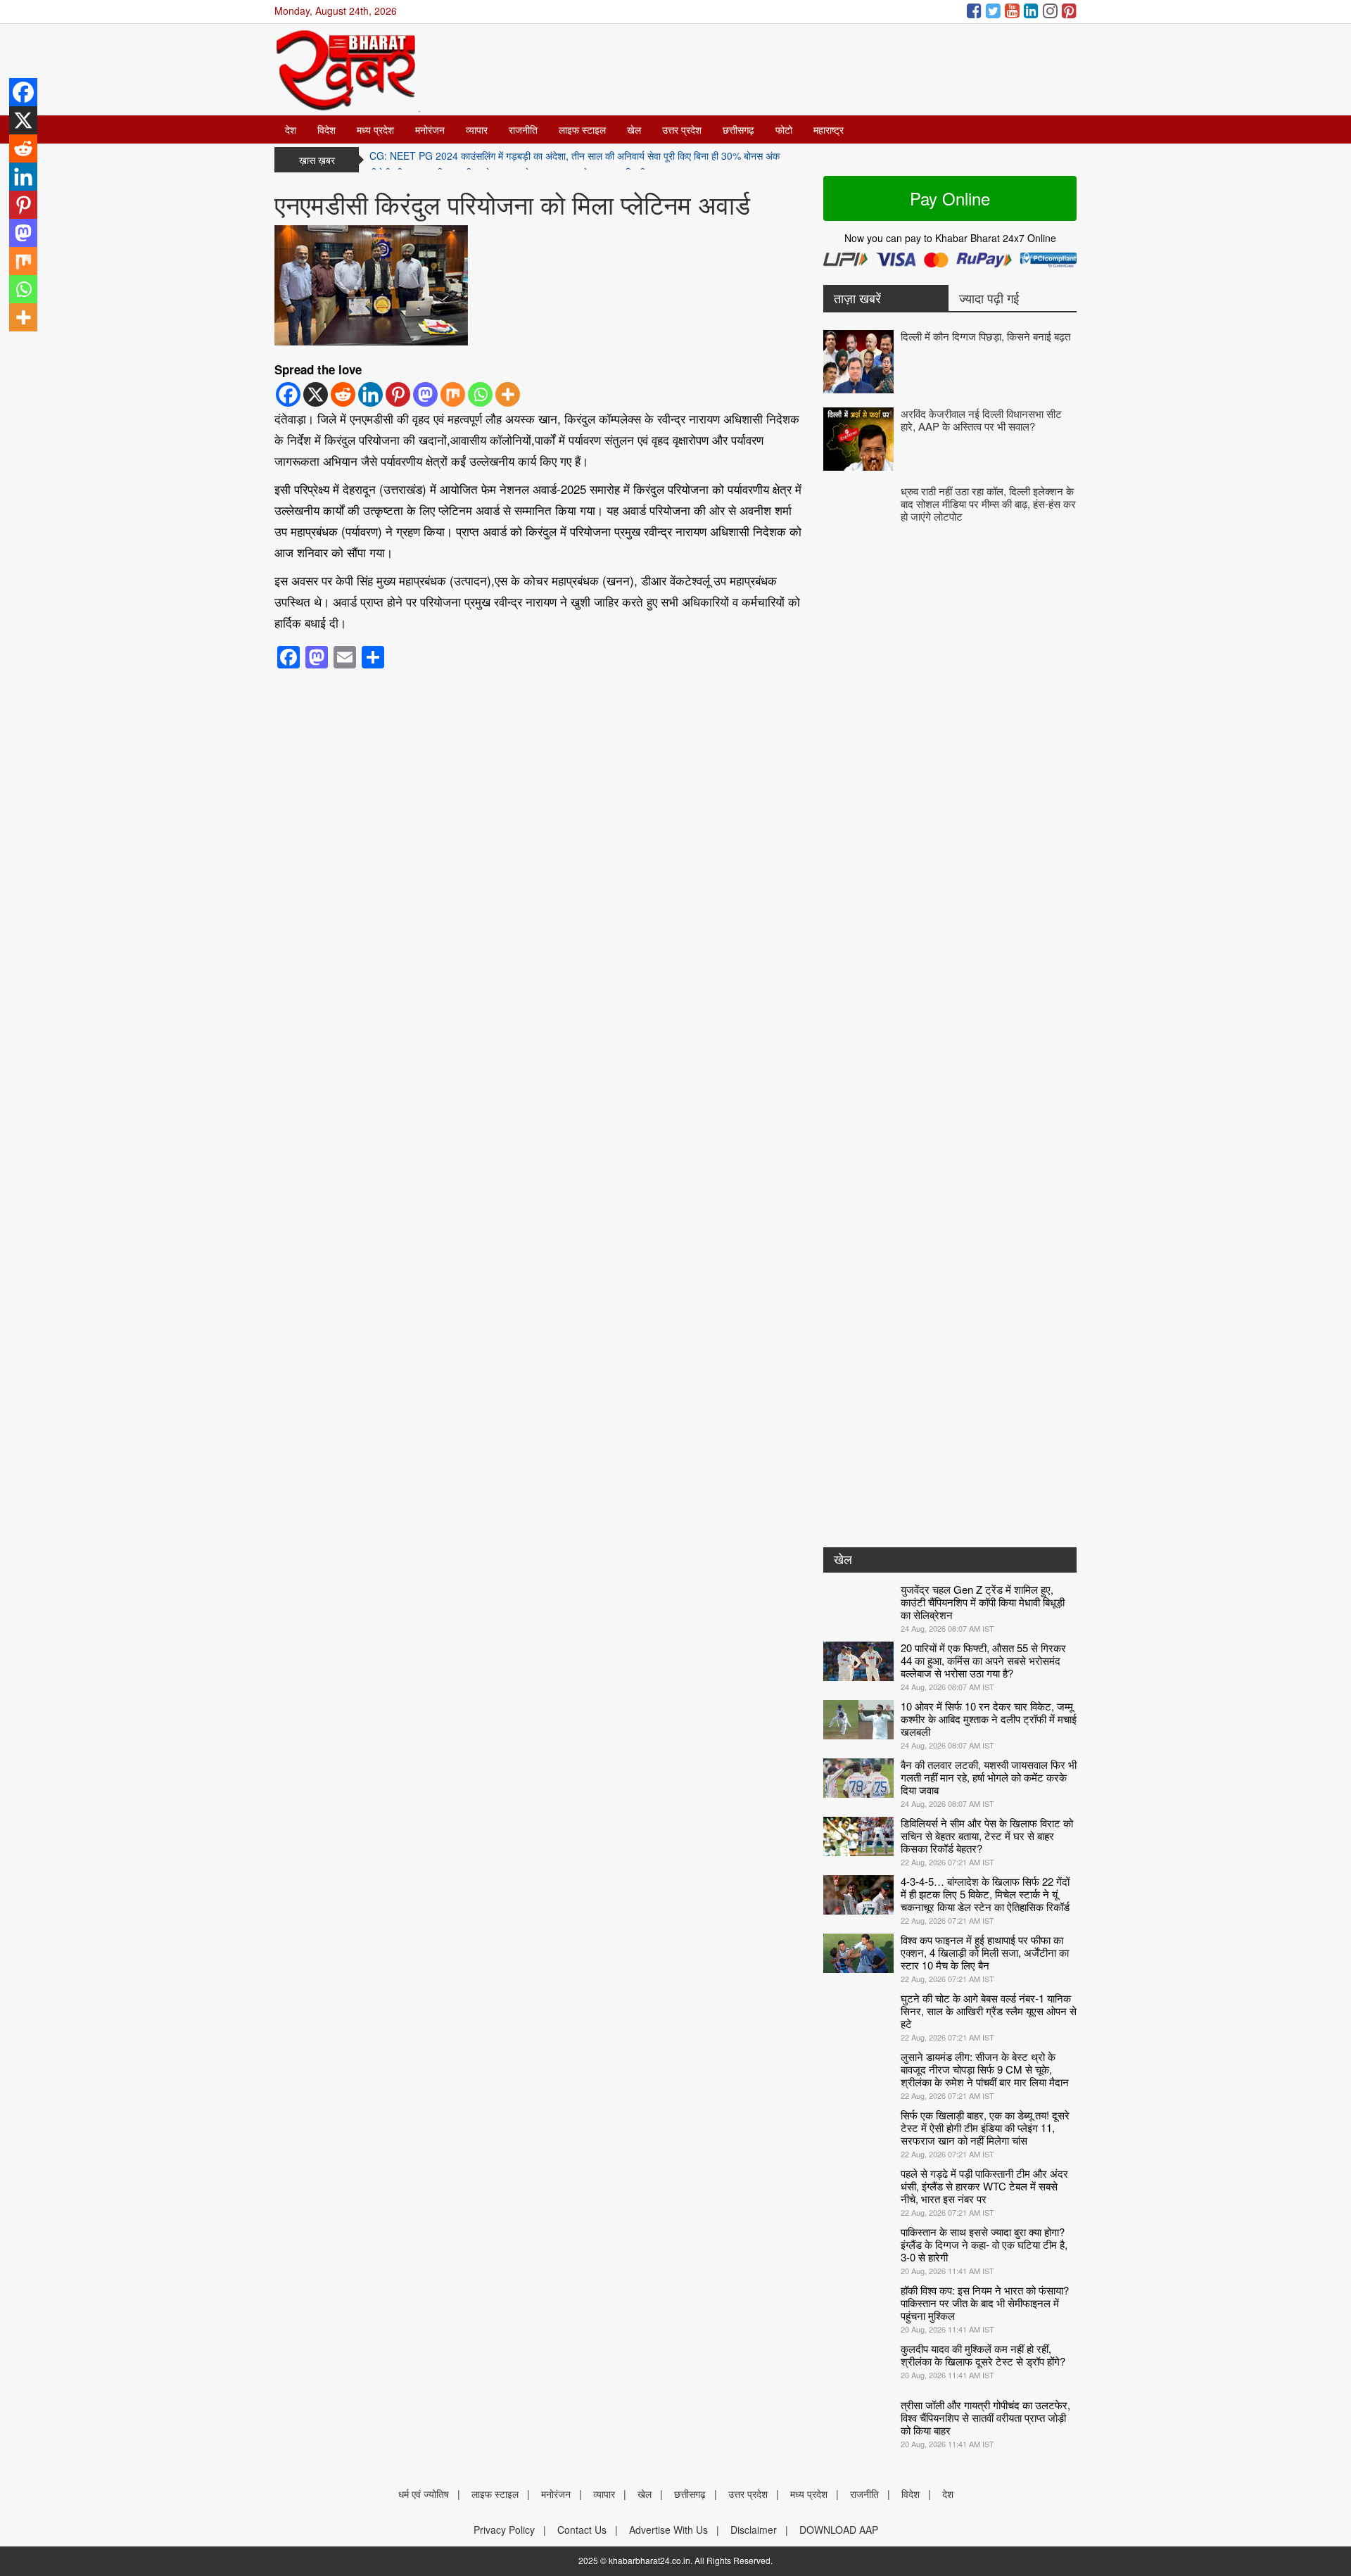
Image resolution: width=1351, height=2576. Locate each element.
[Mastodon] (425, 394)
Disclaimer (754, 2530)
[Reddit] (343, 394)
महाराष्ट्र (829, 129)
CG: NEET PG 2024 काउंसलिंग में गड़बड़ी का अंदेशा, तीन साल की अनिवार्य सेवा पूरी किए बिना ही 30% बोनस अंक (575, 160)
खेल (634, 129)
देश (291, 129)
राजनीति (523, 129)
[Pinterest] (398, 394)
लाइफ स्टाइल (582, 129)
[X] (316, 394)
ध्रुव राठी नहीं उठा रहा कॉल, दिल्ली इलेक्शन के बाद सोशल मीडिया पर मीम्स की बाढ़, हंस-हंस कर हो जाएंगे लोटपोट (988, 503)
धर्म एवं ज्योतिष (424, 2494)
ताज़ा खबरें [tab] (857, 298)
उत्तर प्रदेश (682, 129)
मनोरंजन (430, 129)
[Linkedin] (370, 394)
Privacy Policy (504, 2530)
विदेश (326, 129)
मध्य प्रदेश (375, 129)
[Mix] (453, 394)
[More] (508, 394)
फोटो (784, 129)
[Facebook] (288, 394)
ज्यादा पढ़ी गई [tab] (989, 298)
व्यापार (477, 129)
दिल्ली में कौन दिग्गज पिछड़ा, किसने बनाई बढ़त (985, 336)
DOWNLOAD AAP (839, 2530)
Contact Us (582, 2530)
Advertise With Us (668, 2530)
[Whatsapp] (480, 394)
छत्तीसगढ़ (738, 129)
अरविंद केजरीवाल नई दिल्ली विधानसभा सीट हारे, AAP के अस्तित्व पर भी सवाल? (981, 420)
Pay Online (950, 198)
